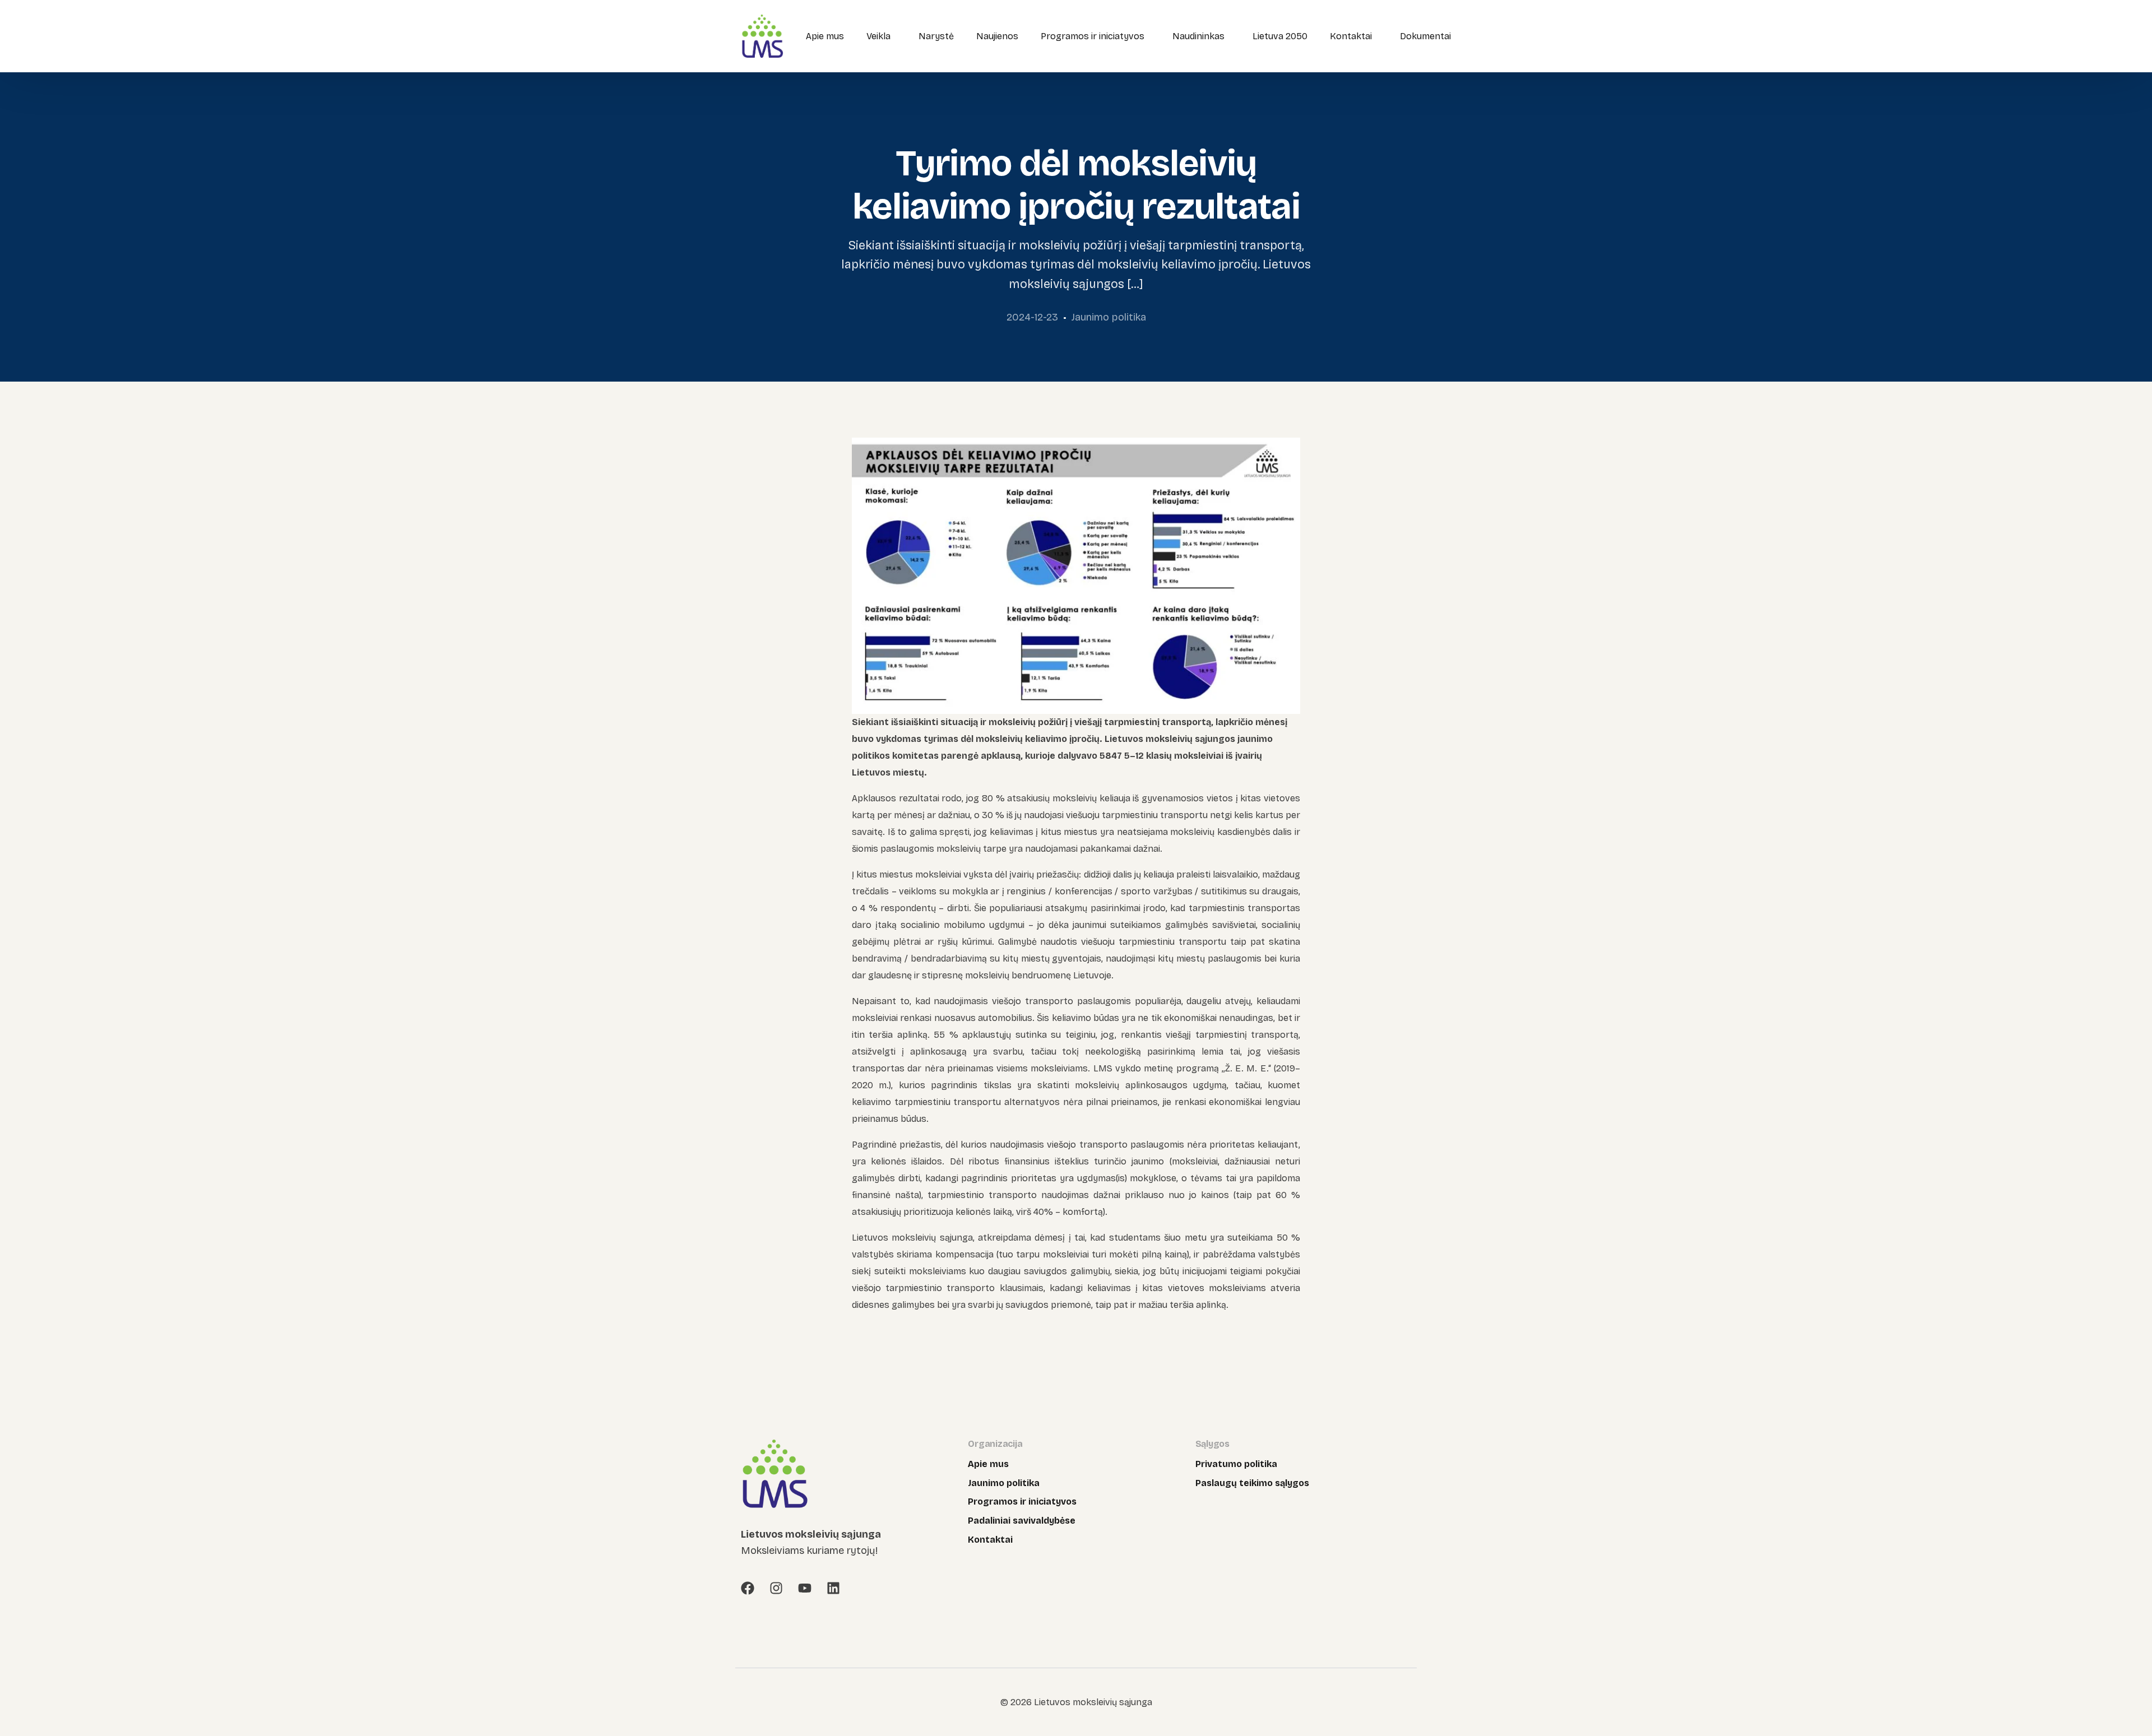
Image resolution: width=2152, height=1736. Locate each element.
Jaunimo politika (1109, 317)
